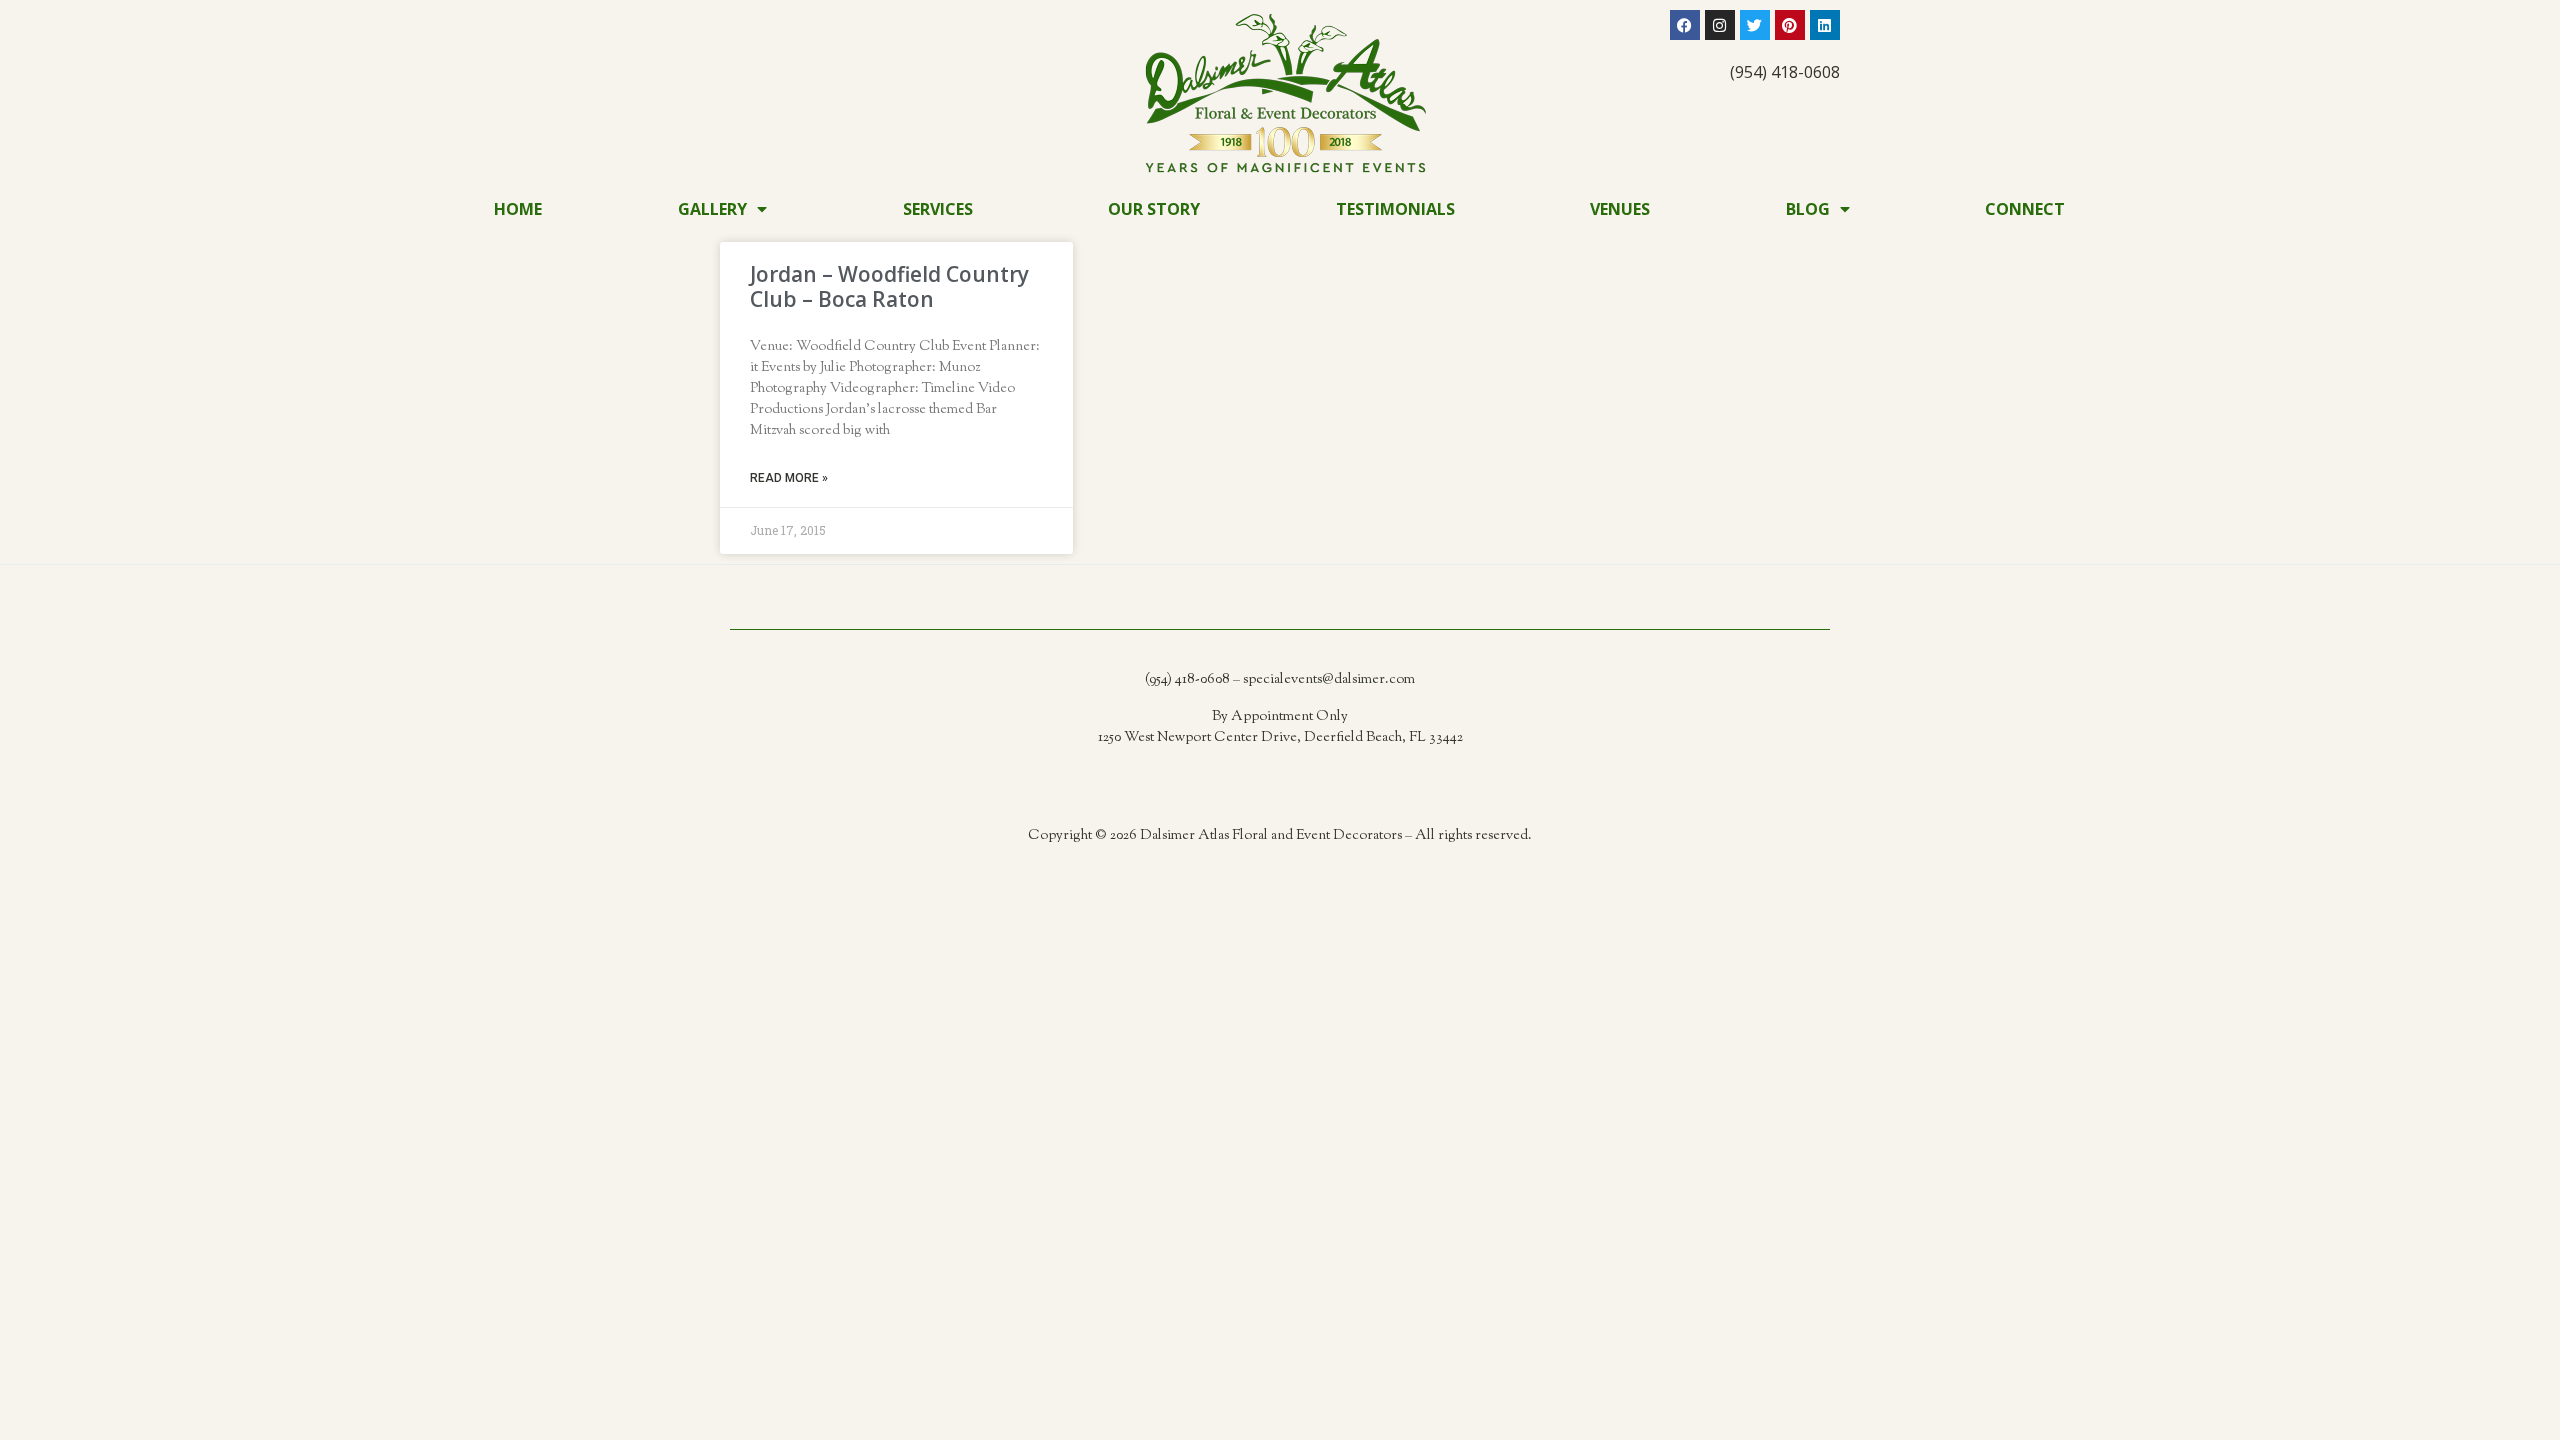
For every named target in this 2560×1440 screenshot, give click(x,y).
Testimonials (1395, 209)
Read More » (789, 478)
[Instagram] (1720, 25)
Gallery (712, 209)
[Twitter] (1755, 25)
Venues (1620, 209)
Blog (1808, 209)
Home (518, 209)
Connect (2025, 209)
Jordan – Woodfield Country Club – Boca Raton (889, 286)
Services (938, 209)
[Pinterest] (1790, 25)
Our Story (1154, 209)
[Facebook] (1685, 25)
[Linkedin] (1825, 25)
